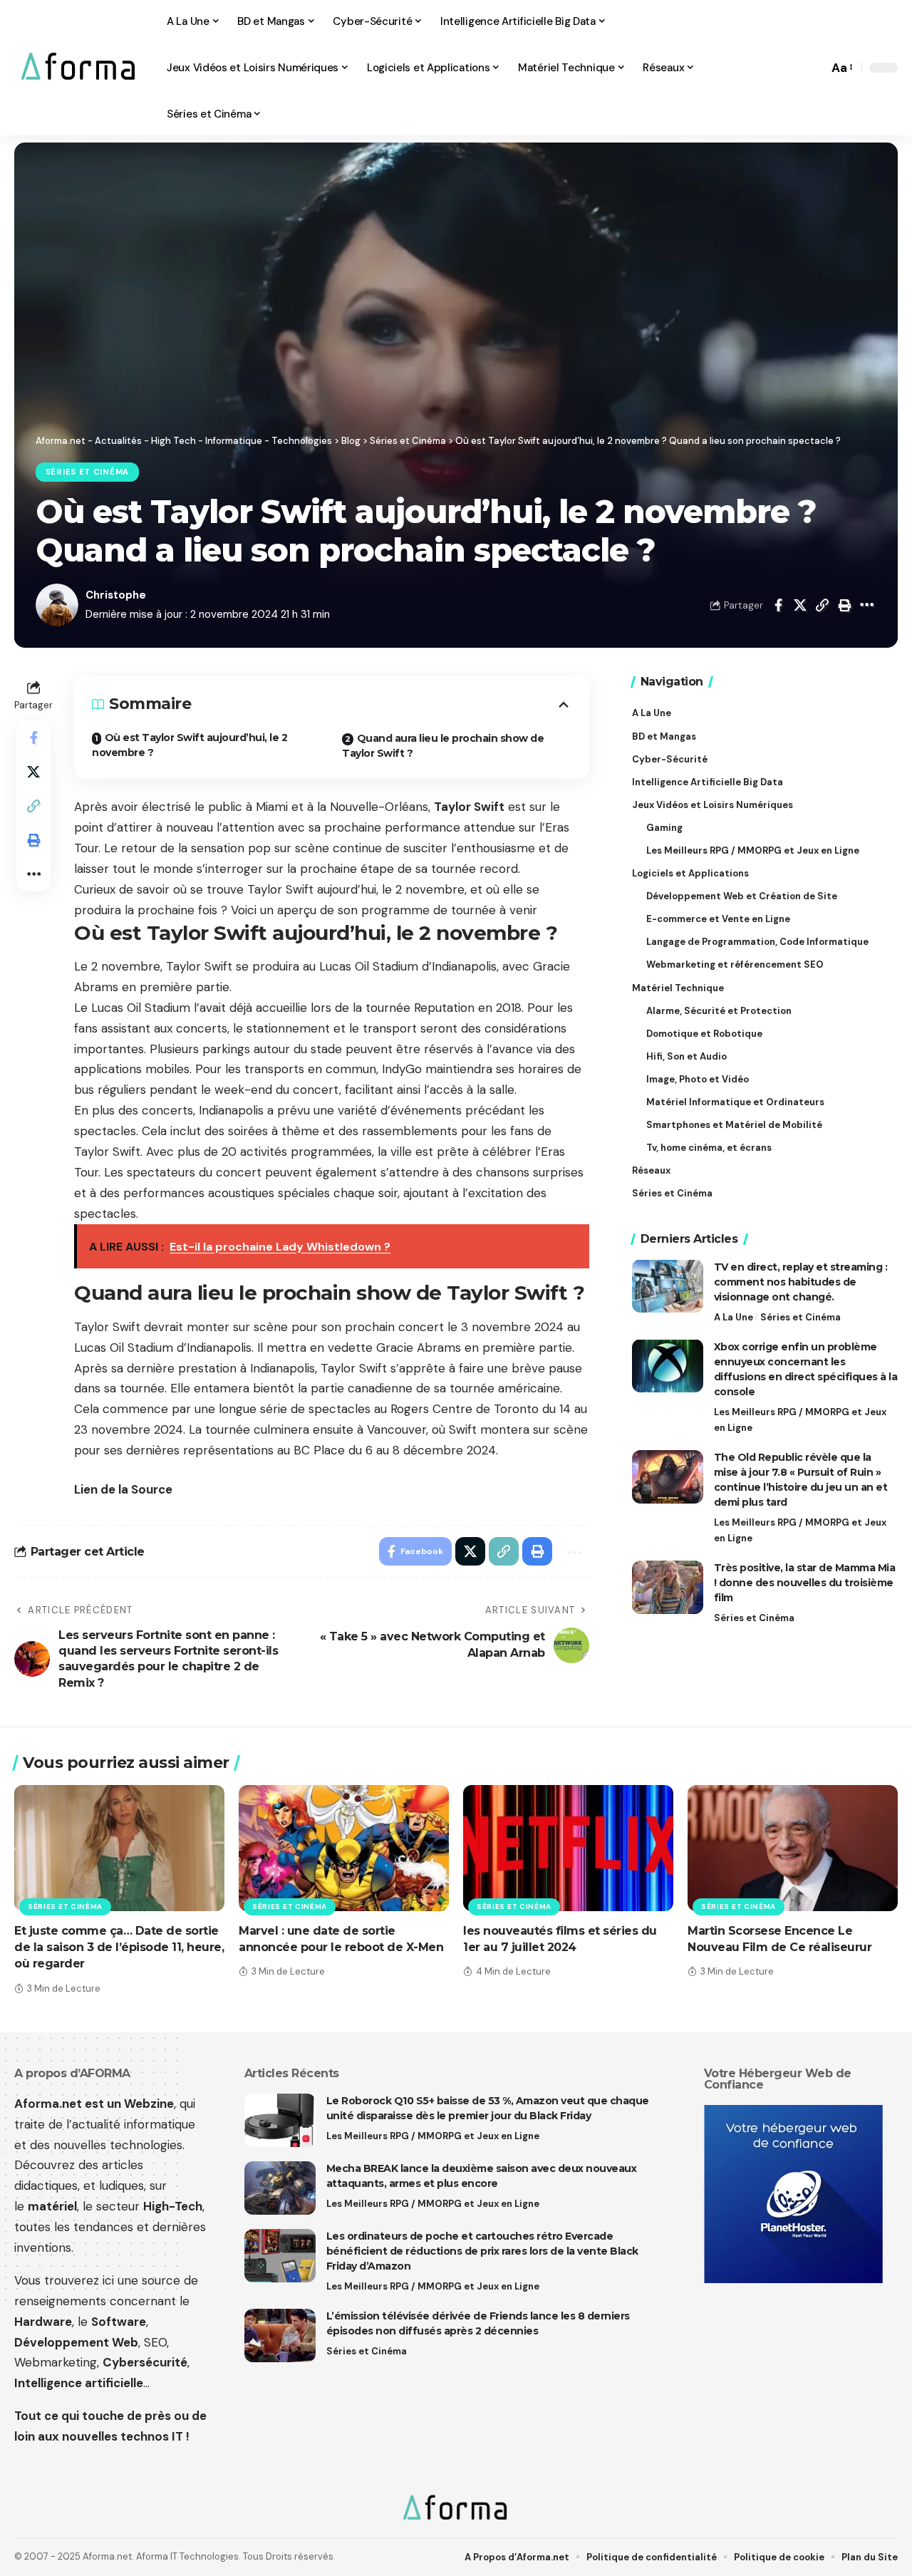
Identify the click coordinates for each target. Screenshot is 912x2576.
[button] (814, 68)
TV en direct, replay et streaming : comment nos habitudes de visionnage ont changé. (801, 1281)
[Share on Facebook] (778, 605)
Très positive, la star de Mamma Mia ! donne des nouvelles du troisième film (805, 1583)
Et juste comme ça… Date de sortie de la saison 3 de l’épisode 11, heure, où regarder (119, 1947)
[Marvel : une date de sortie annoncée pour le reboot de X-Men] (344, 1848)
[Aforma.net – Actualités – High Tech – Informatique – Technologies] (456, 2509)
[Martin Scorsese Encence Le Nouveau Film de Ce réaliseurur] (793, 1848)
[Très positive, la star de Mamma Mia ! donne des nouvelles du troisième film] (668, 1587)
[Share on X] (800, 605)
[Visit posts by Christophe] (57, 605)
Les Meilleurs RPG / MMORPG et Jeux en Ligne (800, 1419)
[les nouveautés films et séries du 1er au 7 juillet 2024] (568, 1848)
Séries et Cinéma (87, 472)
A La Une (734, 1317)
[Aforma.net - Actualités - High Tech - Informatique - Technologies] (79, 68)
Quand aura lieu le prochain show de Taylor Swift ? (443, 746)
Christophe (116, 595)
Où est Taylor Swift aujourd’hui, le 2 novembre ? (190, 745)
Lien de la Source (123, 1489)
